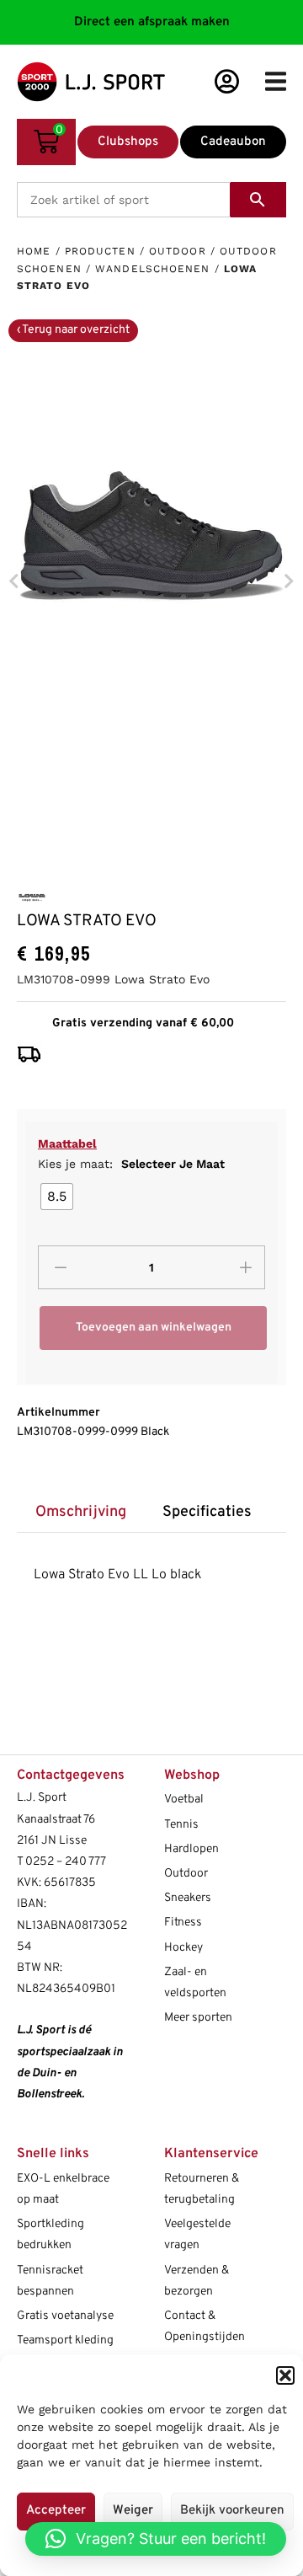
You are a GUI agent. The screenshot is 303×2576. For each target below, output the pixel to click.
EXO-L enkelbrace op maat (63, 2189)
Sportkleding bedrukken (50, 2235)
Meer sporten (198, 2018)
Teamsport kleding (65, 2340)
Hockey (183, 1948)
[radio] (57, 1197)
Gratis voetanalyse (65, 2316)
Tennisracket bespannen (50, 2281)
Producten (100, 251)
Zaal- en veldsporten (195, 1983)
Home (34, 251)
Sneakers (188, 1898)
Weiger (133, 2511)
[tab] (80, 1512)
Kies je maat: (131, 1164)
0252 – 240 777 (66, 1862)
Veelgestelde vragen (197, 2235)
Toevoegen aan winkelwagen (154, 1328)
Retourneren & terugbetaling (202, 2189)
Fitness (183, 1923)
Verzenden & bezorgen (197, 2281)
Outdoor (178, 251)
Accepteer (56, 2511)
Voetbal (184, 1799)
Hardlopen (191, 1849)
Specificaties (207, 1512)
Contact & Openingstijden (205, 2327)
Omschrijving (81, 1512)
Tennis (181, 1825)
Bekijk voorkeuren (232, 2511)
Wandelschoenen (152, 269)
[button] (285, 2375)
